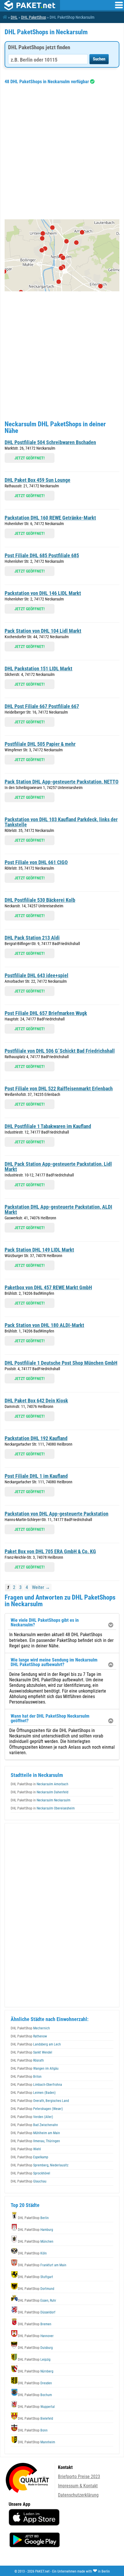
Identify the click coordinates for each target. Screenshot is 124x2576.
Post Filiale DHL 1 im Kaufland (36, 1476)
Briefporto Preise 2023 (79, 2477)
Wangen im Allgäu (35, 2069)
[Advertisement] (62, 152)
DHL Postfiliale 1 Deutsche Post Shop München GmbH (61, 1363)
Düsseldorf (37, 2312)
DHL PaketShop (34, 17)
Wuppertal (36, 2407)
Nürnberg (36, 2371)
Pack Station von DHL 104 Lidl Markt (43, 631)
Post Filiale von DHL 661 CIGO (36, 862)
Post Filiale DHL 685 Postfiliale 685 (42, 555)
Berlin (33, 2218)
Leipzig (34, 2360)
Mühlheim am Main (35, 2133)
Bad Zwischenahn (34, 2125)
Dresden (35, 2383)
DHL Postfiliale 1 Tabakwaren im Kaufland (48, 1126)
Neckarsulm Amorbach (40, 1784)
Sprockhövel (30, 2173)
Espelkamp (29, 2157)
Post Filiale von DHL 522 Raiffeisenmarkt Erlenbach (59, 1089)
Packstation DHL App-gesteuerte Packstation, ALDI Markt (58, 1209)
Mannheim (36, 2442)
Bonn (33, 2430)
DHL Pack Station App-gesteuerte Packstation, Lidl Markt (58, 1167)
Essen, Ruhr (37, 2301)
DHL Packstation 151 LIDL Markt (38, 669)
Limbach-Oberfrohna (36, 2085)
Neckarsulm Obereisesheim (43, 1808)
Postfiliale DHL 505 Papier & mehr (40, 744)
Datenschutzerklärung (78, 2495)
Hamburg (35, 2230)
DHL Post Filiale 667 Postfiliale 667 (42, 706)
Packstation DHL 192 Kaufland (36, 1438)
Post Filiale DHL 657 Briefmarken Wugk (46, 1013)
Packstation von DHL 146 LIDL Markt (43, 593)
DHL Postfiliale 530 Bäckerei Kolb (40, 900)
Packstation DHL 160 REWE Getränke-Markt (50, 518)
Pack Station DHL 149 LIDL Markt (39, 1250)
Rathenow (29, 2036)
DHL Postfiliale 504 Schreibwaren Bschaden (50, 442)
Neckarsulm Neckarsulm (41, 1800)
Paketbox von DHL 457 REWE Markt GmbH (48, 1287)
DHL (14, 17)
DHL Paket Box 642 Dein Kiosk (36, 1401)
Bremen (35, 2324)
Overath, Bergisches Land (40, 2101)
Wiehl (26, 2149)
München (36, 2242)
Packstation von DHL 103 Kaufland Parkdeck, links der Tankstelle (61, 822)
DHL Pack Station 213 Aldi (32, 938)
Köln (32, 2253)
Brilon (26, 2077)
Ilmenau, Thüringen (35, 2141)
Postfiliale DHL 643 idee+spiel (36, 975)
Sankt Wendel (31, 2052)
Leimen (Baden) (33, 2093)
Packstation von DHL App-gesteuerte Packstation (57, 1514)
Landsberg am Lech (36, 2044)
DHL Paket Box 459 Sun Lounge (37, 480)
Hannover (36, 2336)
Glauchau (29, 2181)
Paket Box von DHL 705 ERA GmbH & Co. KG (50, 1551)
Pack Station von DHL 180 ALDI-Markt (44, 1325)
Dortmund (36, 2289)
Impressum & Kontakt (78, 2486)
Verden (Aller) (32, 2117)
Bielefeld (35, 2419)
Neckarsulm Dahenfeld (40, 1792)
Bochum (35, 2395)
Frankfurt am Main (42, 2265)
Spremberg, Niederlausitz (40, 2165)
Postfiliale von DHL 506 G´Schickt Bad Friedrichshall (60, 1051)
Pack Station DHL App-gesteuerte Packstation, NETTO (62, 782)
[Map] (62, 255)
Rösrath (27, 2060)
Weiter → (41, 1587)
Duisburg (35, 2348)
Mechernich (30, 2028)
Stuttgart (35, 2277)
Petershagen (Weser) (37, 2109)
